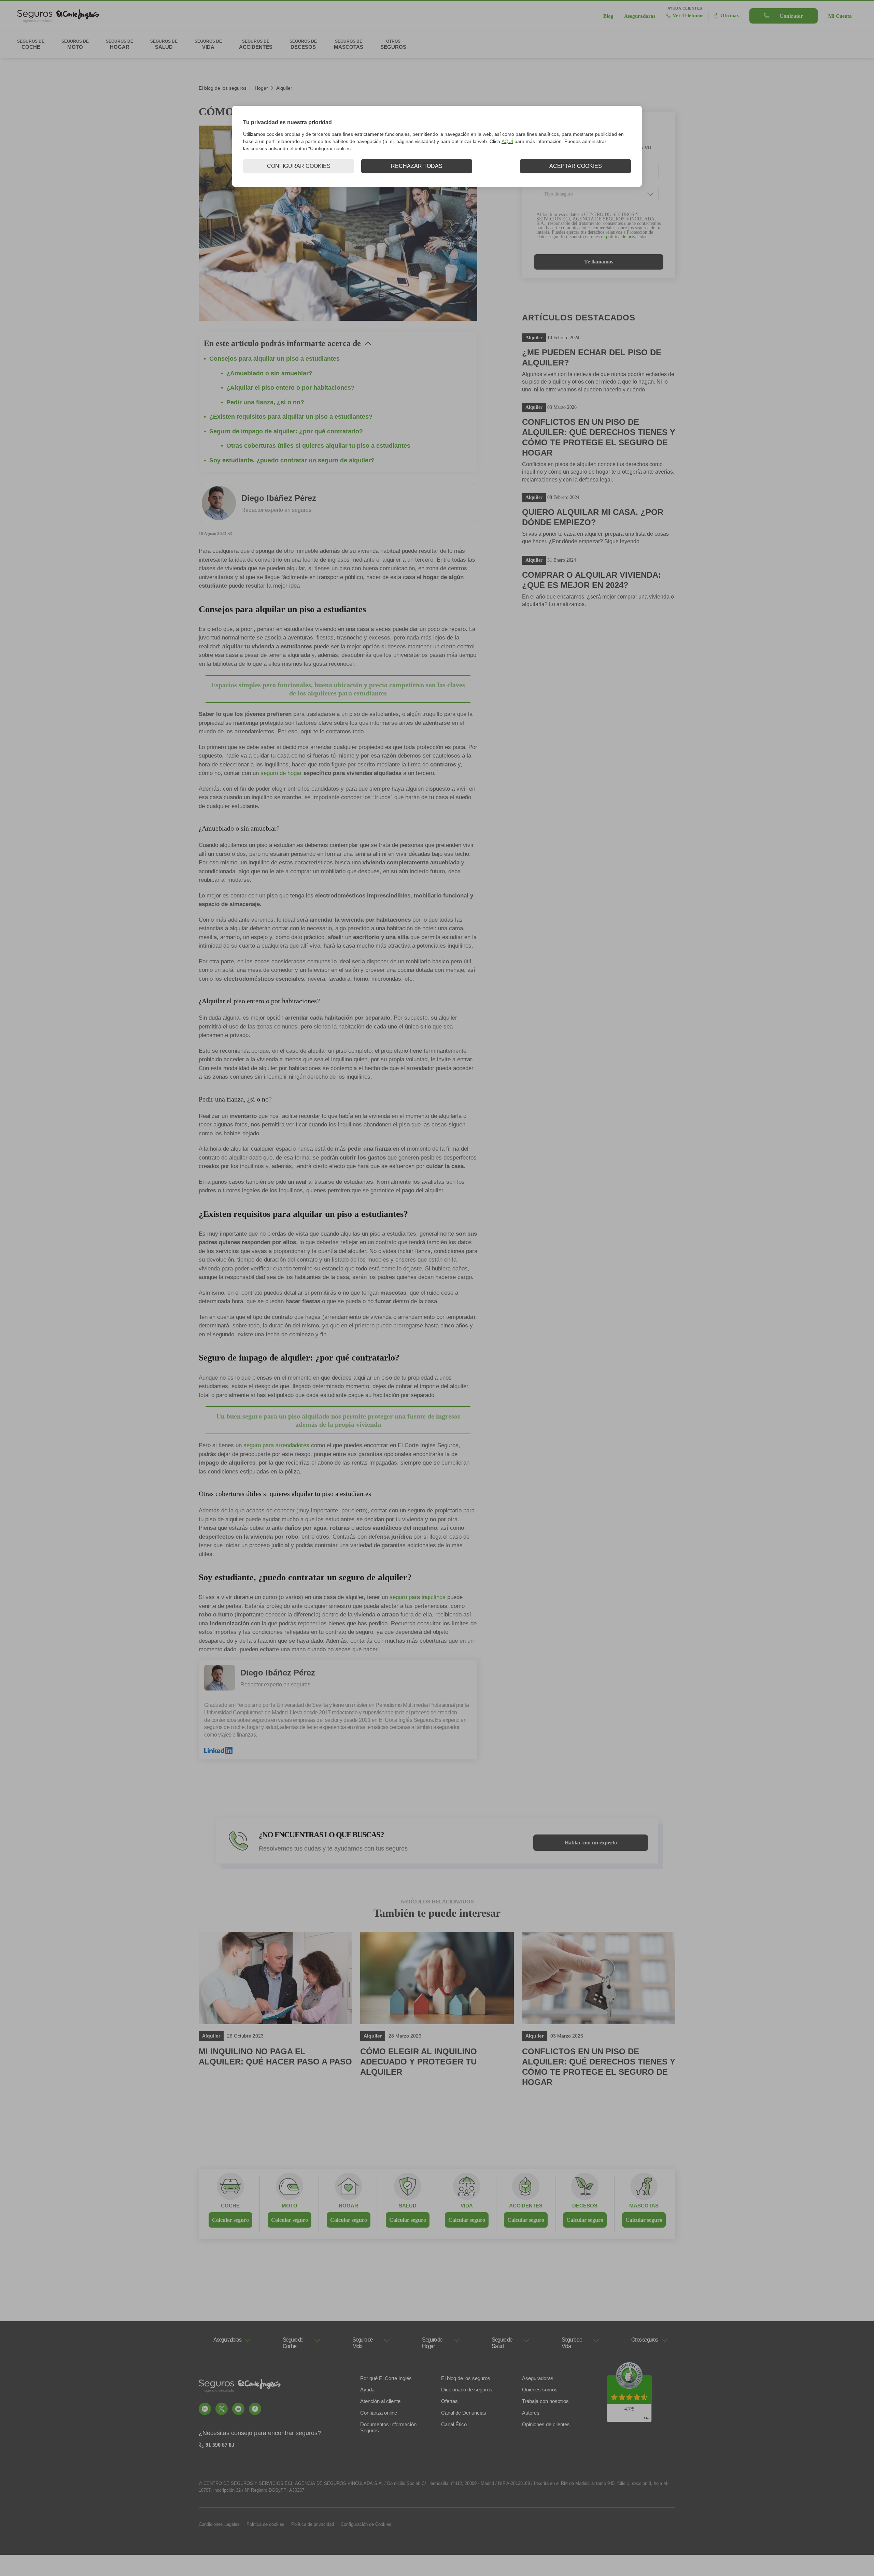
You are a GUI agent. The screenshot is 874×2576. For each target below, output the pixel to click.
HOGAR (348, 2206)
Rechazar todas (417, 166)
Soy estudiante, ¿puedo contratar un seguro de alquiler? (292, 460)
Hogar (261, 88)
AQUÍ (507, 141)
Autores (531, 2413)
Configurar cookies (299, 166)
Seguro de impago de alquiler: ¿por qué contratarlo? (286, 431)
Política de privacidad (313, 2524)
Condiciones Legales (219, 2524)
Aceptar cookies (576, 166)
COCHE (230, 2206)
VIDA (467, 2206)
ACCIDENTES (526, 2206)
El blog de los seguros (223, 88)
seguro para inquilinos (418, 1597)
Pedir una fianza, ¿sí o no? (265, 402)
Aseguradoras (538, 2378)
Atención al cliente (380, 2401)
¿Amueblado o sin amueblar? (269, 373)
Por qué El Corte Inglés (386, 2378)
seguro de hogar (281, 773)
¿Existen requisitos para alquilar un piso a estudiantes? (291, 417)
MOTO (290, 2206)
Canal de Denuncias (464, 2413)
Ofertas (449, 2401)
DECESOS (585, 2206)
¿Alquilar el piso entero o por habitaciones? (291, 388)
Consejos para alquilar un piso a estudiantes (274, 359)
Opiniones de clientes (546, 2424)
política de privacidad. (628, 237)
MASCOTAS (644, 2206)
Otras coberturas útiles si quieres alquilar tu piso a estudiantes (318, 446)
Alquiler (284, 88)
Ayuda (367, 2390)
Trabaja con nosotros (545, 2401)
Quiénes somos (540, 2390)
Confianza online (379, 2413)
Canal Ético (454, 2424)
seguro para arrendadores (276, 1445)
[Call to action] (205, 2409)
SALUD (408, 2206)
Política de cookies (265, 2524)
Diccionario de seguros (467, 2390)
